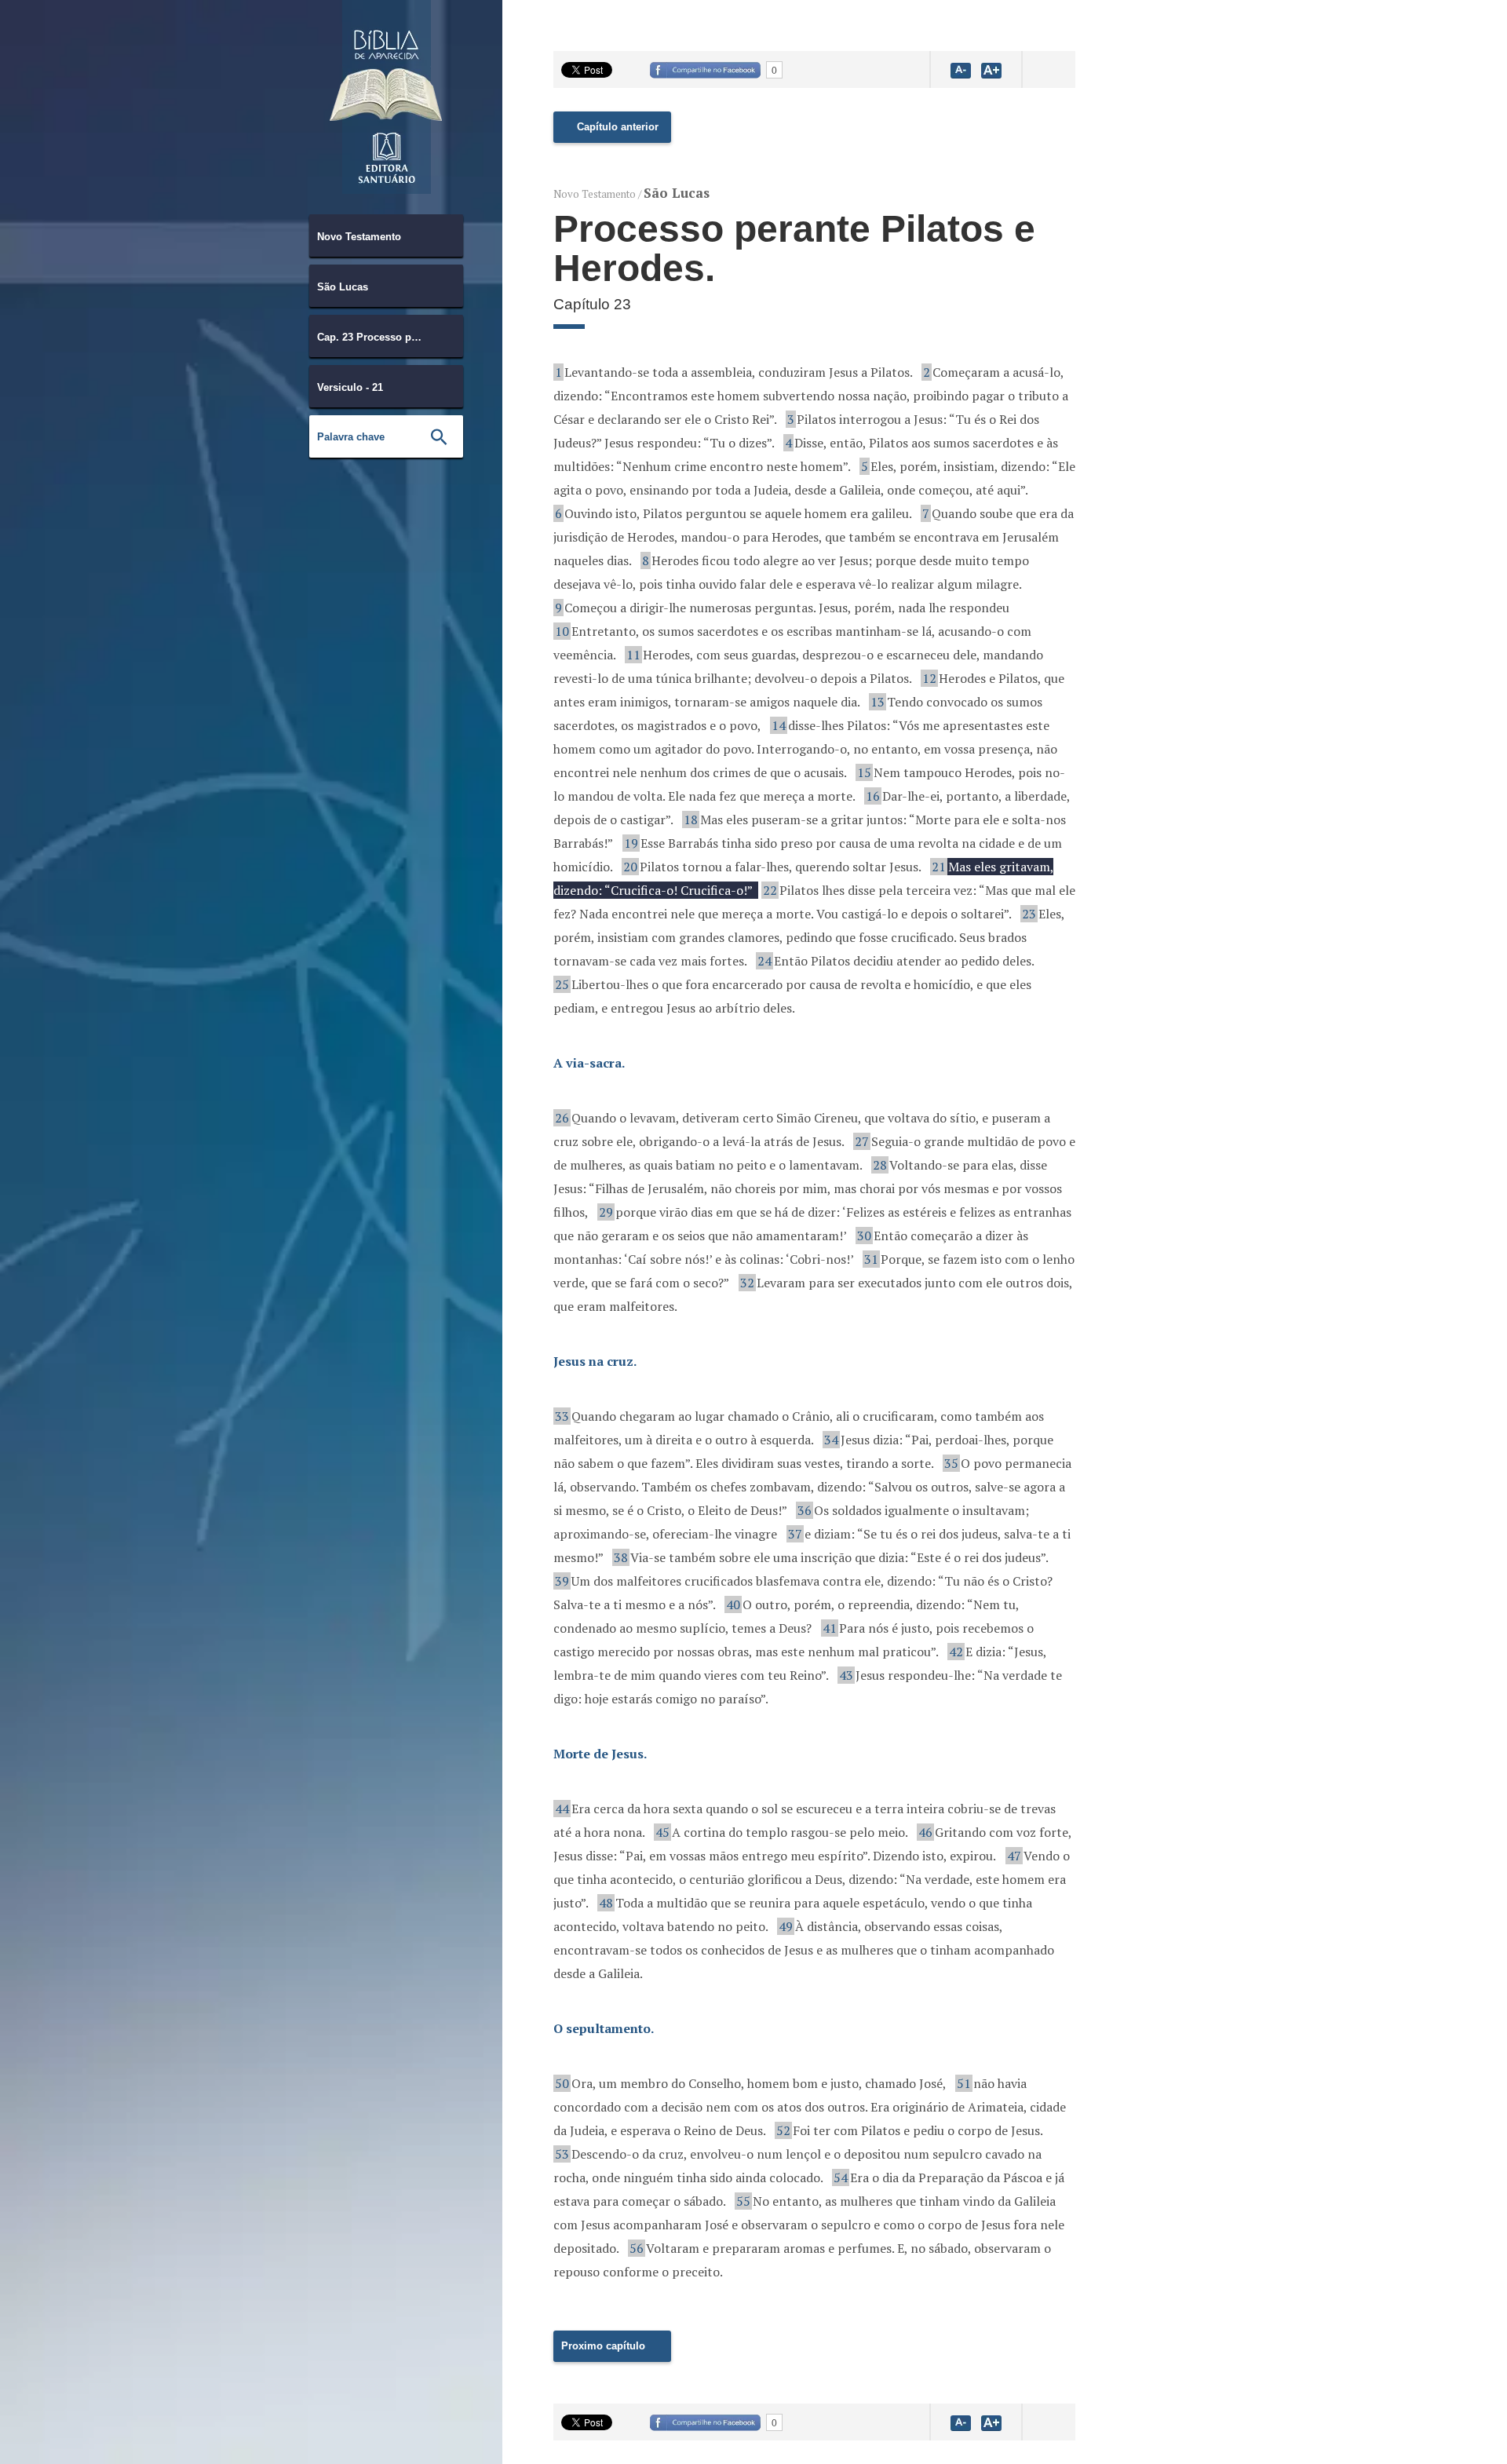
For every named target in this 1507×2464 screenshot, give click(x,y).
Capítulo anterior (618, 127)
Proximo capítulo (603, 2346)
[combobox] (386, 235)
